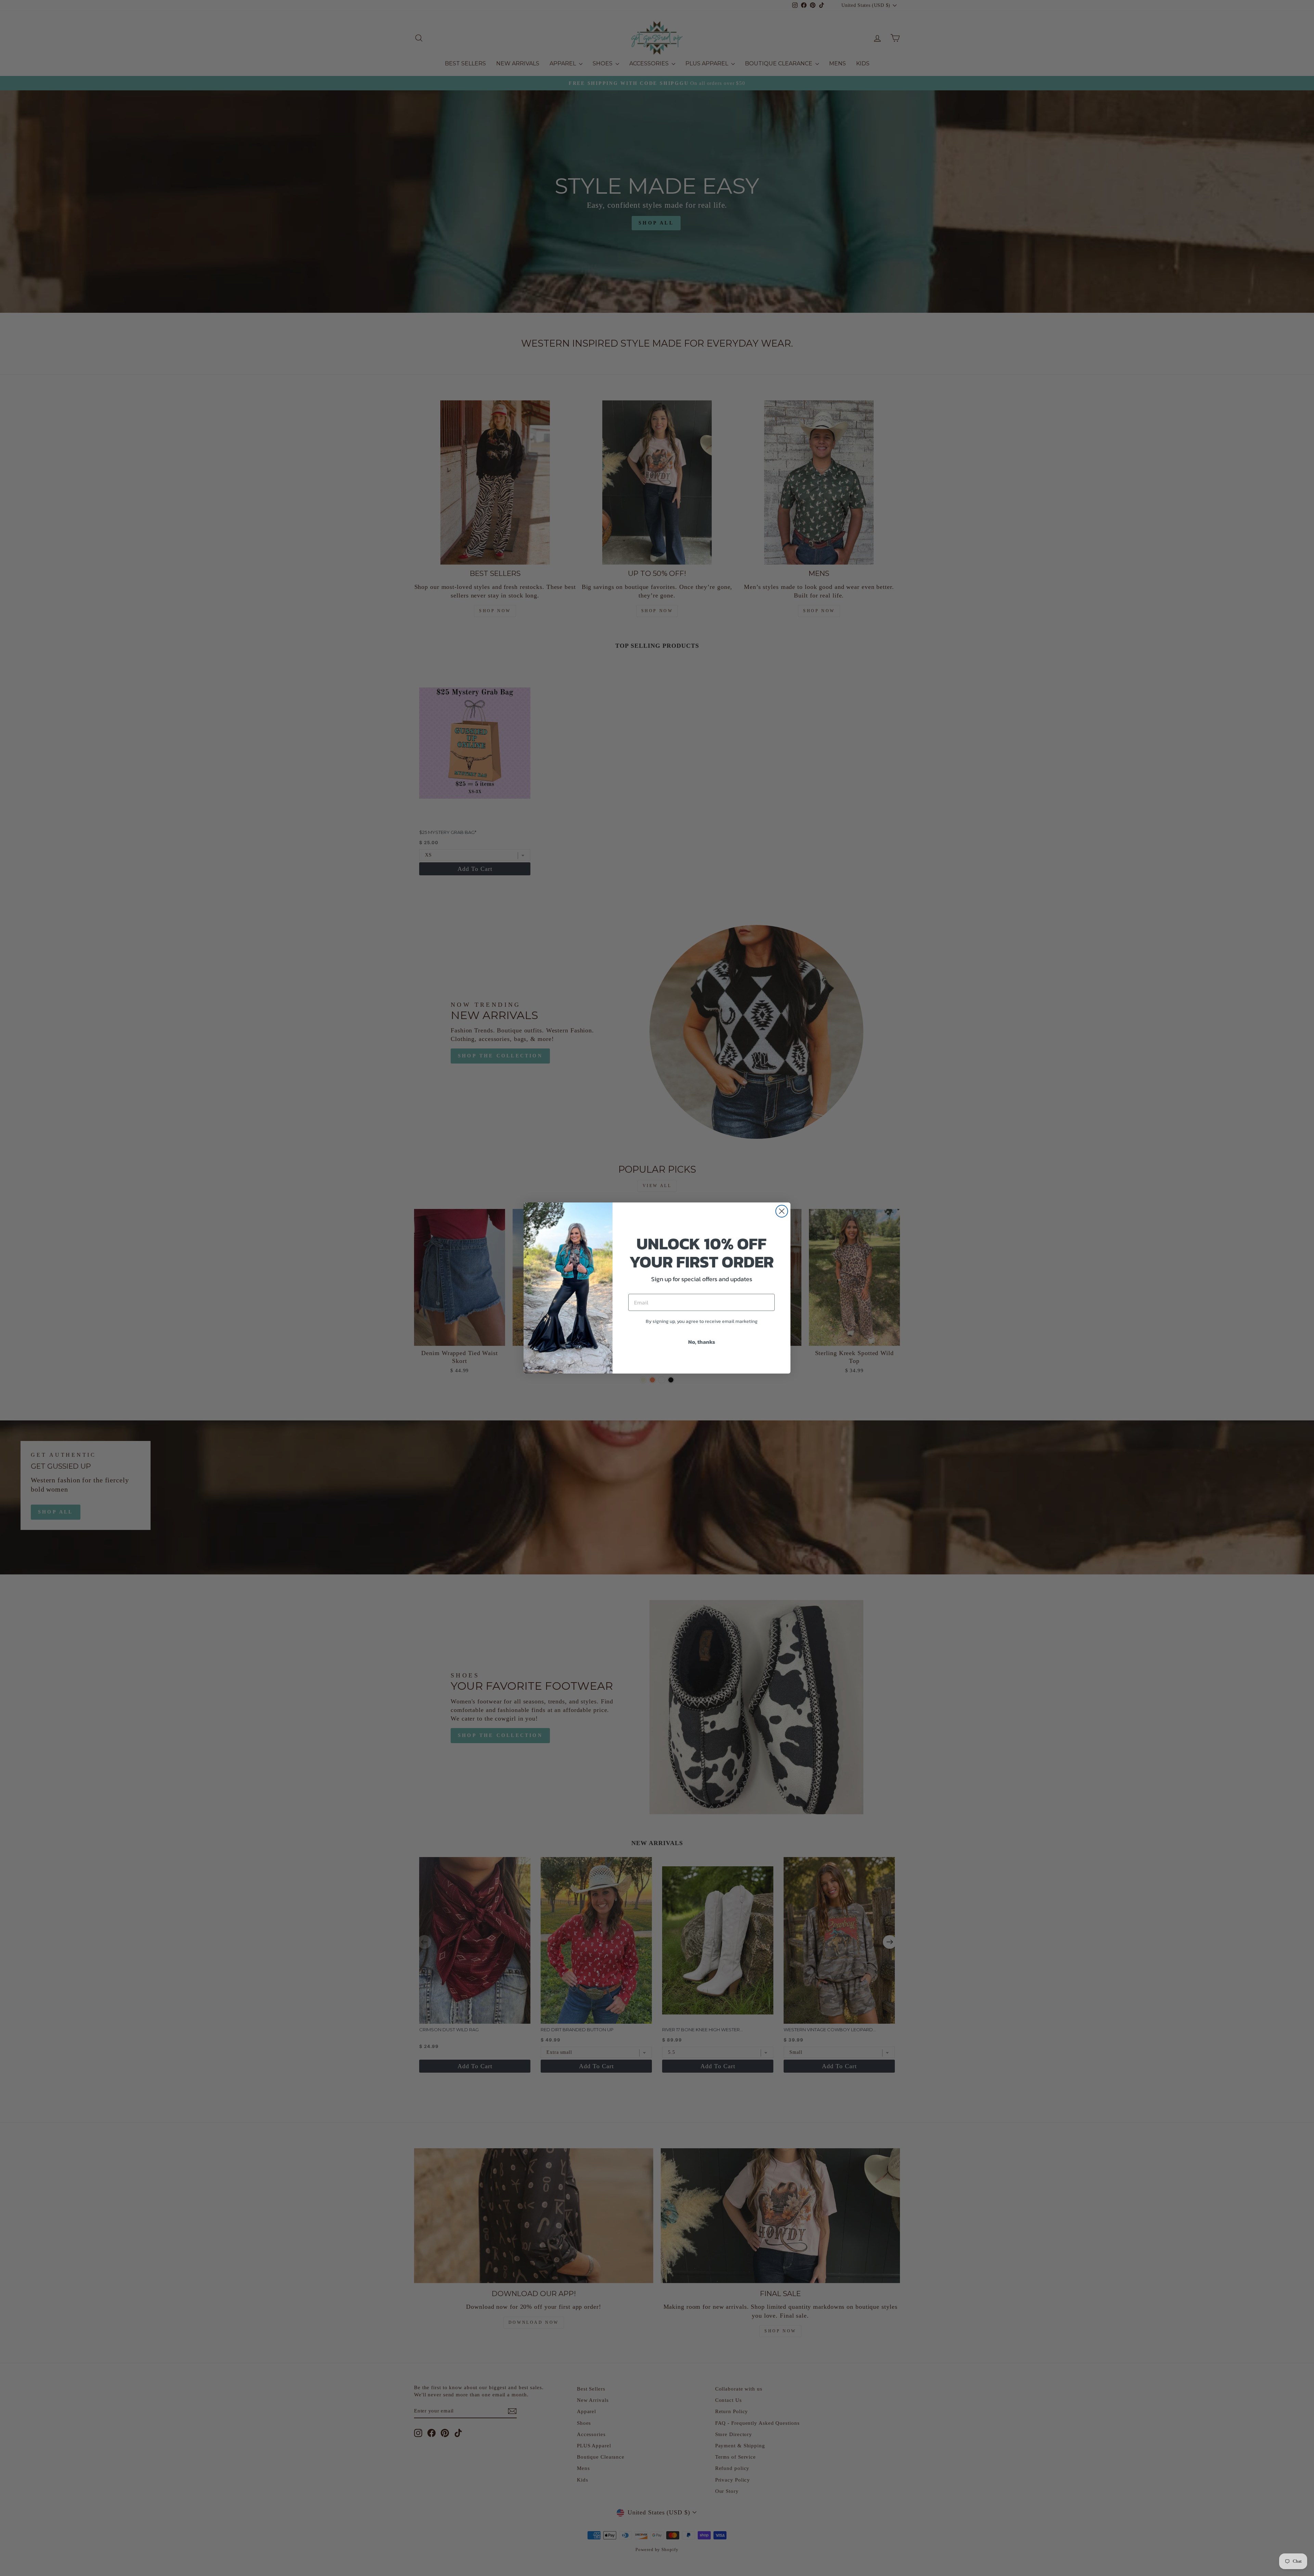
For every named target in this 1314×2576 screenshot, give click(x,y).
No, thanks (702, 1342)
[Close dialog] (782, 1211)
